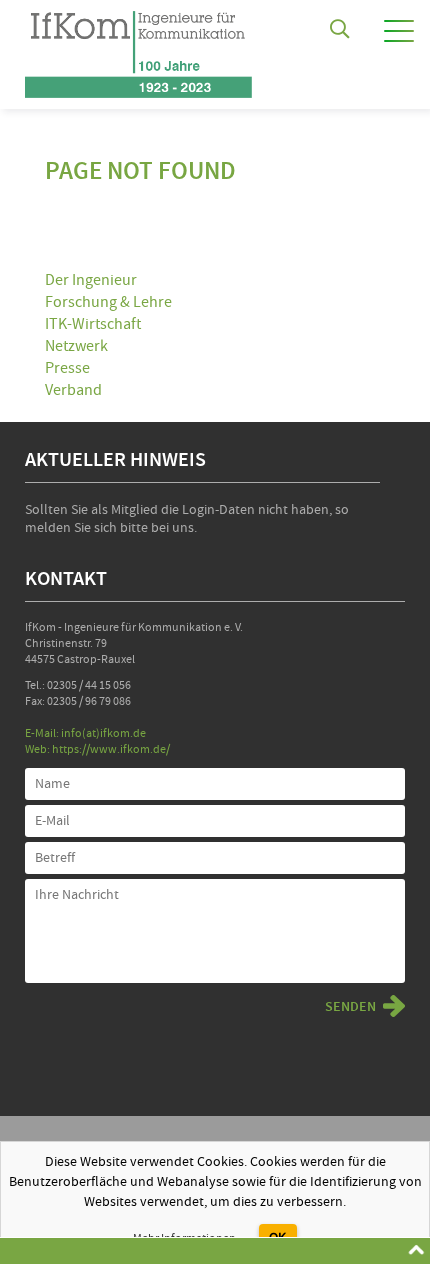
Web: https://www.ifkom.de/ (97, 749)
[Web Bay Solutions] (138, 49)
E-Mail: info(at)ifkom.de (85, 733)
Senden (350, 1007)
